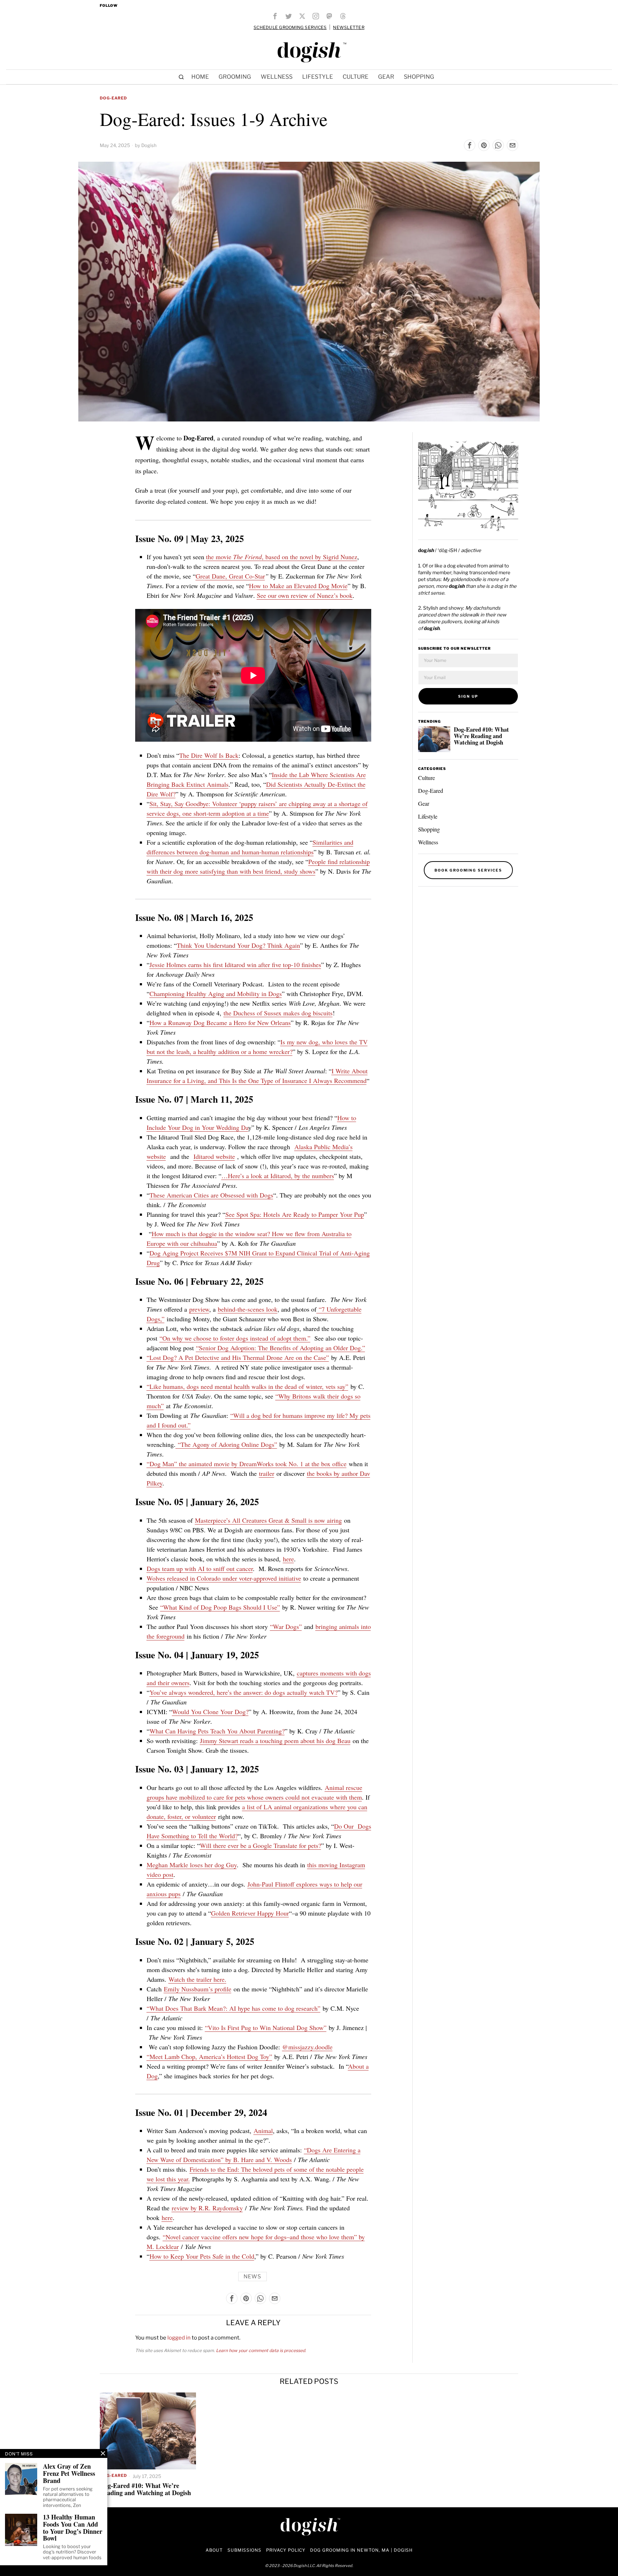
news (252, 2277)
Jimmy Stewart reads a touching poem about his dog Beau (275, 1741)
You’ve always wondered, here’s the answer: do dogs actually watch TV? (244, 1692)
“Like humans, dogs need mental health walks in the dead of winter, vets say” (247, 1386)
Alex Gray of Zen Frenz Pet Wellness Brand (69, 2473)
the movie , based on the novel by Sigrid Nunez (282, 557)
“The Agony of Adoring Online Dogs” (226, 1444)
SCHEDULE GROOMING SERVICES (290, 27)
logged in (179, 2338)
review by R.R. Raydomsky (207, 2208)
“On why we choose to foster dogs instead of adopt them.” (235, 1338)
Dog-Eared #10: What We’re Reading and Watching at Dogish (481, 736)
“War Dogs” (286, 1626)
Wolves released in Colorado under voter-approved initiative (224, 1578)
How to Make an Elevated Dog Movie (298, 586)
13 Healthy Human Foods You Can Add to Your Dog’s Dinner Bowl (73, 2528)
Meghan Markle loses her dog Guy (192, 1865)
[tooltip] (275, 16)
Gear (424, 803)
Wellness (428, 842)
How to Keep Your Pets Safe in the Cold (202, 2256)
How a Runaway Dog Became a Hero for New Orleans (220, 1023)
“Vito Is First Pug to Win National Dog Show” (266, 2028)
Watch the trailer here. (197, 1979)
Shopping (429, 829)
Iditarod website (214, 1156)
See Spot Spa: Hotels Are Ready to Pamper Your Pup (295, 1214)
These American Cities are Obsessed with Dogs (211, 1195)
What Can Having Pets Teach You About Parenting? (217, 1731)
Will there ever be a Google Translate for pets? (261, 1845)
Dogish (149, 145)
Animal (263, 2131)
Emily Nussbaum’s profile (198, 1989)
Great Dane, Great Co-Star (230, 576)
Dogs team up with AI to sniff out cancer (200, 1568)
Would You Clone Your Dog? (210, 1712)
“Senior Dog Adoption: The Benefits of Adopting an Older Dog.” (281, 1348)
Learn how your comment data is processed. (261, 2350)
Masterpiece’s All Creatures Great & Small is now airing (268, 1520)
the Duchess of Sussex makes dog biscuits (278, 1013)
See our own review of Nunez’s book (305, 595)
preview (199, 1309)
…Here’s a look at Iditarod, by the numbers (278, 1176)
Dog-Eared (113, 98)
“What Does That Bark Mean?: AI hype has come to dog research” (234, 2008)
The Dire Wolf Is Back (209, 755)
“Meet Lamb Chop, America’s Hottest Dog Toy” (209, 2057)
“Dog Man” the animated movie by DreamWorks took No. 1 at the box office (247, 1464)
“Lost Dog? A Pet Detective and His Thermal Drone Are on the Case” (238, 1357)
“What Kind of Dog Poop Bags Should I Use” (220, 1607)
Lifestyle (428, 816)
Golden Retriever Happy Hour (250, 1913)
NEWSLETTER (349, 27)
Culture (426, 778)
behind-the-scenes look (248, 1309)
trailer (267, 1473)
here (288, 1559)
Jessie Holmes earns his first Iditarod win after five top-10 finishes (235, 965)
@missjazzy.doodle (307, 2047)
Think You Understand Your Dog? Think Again (238, 945)
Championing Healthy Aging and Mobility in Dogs (216, 994)
